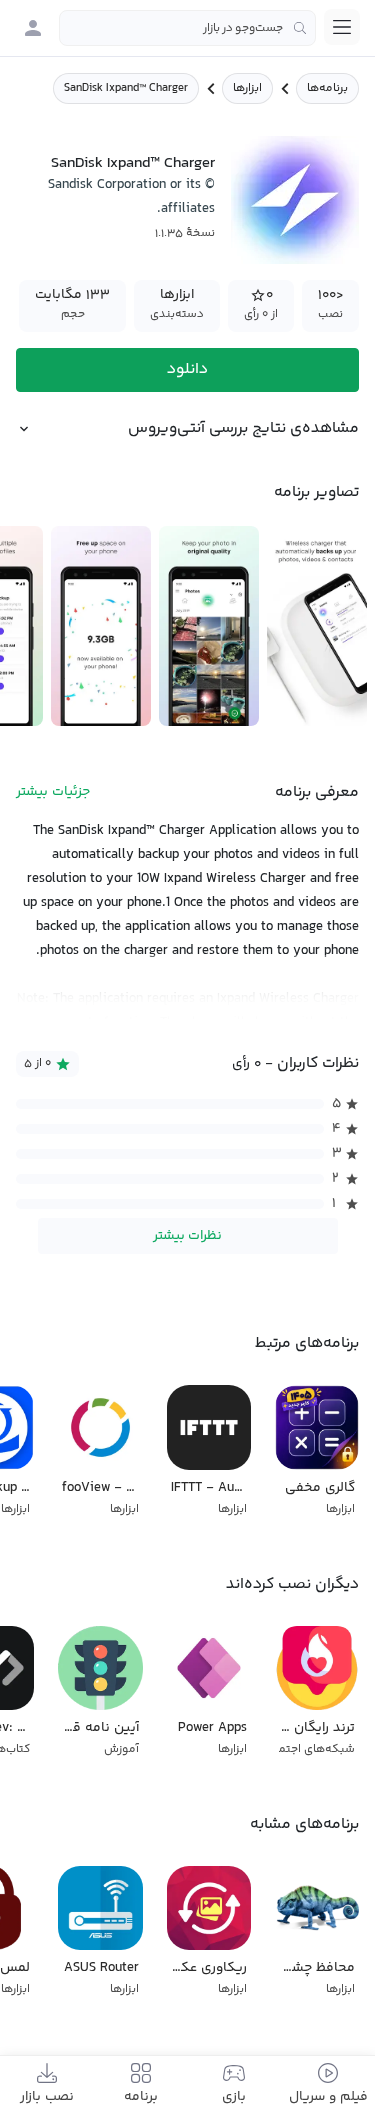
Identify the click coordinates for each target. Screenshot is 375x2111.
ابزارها (247, 88)
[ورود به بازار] (33, 28)
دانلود (187, 369)
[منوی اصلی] (342, 27)
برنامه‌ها (327, 88)
